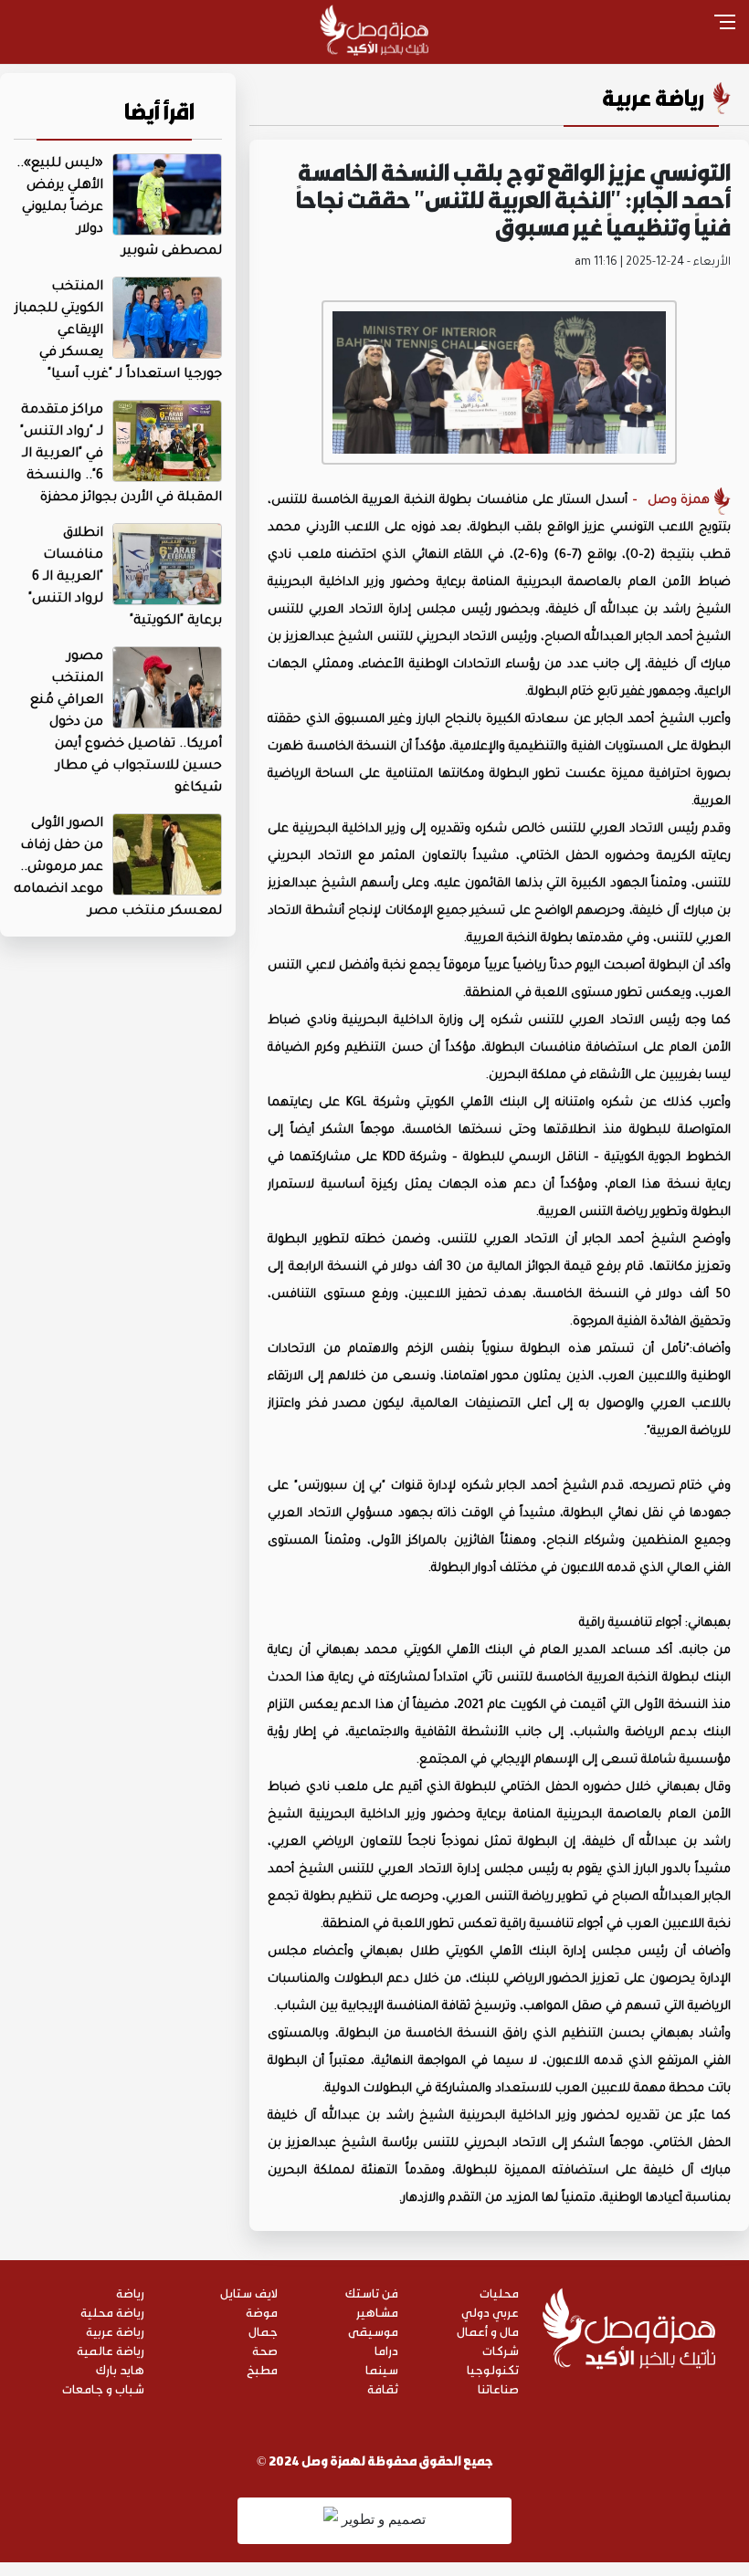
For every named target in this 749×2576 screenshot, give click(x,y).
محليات (499, 2293)
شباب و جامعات (103, 2388)
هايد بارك (120, 2369)
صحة (265, 2350)
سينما (382, 2369)
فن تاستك (372, 2293)
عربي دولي (490, 2312)
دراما (386, 2350)
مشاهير (377, 2312)
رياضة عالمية (111, 2350)
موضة (262, 2312)
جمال (263, 2331)
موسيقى (373, 2331)
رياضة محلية (112, 2312)
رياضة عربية (653, 98)
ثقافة (383, 2388)
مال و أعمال (488, 2331)
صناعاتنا (498, 2388)
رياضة (130, 2293)
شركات (501, 2350)
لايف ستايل (249, 2293)
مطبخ (262, 2369)
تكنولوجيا (493, 2369)
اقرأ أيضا (159, 111)
